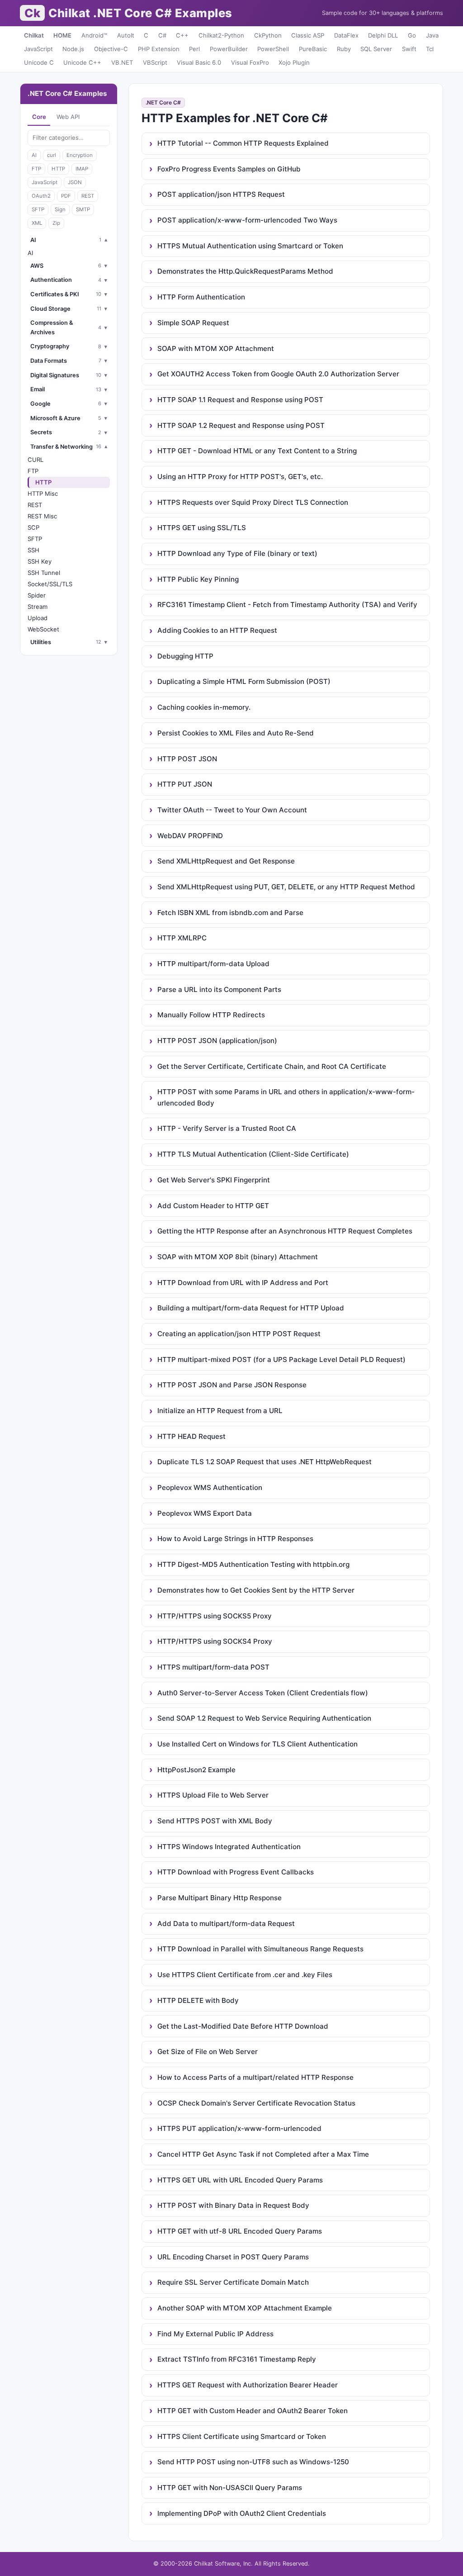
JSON (75, 182)
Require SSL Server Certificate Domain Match (233, 2282)
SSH (33, 550)
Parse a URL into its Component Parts (219, 989)
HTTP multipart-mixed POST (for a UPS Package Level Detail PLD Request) (281, 1359)
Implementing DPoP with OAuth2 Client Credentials (242, 2513)
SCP (33, 527)
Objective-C (111, 49)
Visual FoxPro (250, 62)
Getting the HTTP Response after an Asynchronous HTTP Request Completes (285, 1231)
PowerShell (273, 49)
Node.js (73, 49)
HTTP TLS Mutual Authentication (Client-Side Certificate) (253, 1154)
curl (52, 155)
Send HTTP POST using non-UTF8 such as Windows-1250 (253, 2462)
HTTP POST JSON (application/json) (217, 1041)
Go (412, 35)
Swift (409, 49)
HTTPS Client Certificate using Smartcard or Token (242, 2436)
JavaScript (38, 49)
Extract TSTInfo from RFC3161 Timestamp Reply (237, 2359)
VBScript (155, 62)
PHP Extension (159, 49)
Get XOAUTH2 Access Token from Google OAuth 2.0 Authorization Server (278, 374)
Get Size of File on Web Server (208, 2052)
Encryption (80, 155)
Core (39, 117)
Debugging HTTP (185, 656)
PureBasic (313, 49)
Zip (56, 223)
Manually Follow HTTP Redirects (211, 1015)
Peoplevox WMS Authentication (210, 1487)
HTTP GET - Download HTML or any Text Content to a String (257, 451)
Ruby (344, 49)
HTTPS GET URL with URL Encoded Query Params (240, 2180)
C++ (182, 35)
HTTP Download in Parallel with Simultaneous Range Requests (260, 1949)
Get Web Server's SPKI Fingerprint (214, 1180)
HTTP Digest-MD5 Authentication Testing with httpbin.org (253, 1564)
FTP (36, 169)
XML (37, 223)
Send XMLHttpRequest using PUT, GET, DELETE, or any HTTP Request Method (286, 887)
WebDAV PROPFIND (190, 836)
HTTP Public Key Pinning (198, 579)
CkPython (268, 35)
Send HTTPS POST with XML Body (215, 1821)
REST (88, 196)
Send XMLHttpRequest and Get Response (226, 861)
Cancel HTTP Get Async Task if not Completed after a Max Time (263, 2154)
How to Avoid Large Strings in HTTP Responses (235, 1539)
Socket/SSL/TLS (50, 584)
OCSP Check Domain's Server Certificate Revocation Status (256, 2103)
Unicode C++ (82, 62)
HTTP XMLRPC (182, 938)
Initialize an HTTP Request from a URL (220, 1411)
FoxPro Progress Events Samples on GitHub (229, 169)
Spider (37, 595)
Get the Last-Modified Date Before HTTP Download (243, 2026)
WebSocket (43, 629)
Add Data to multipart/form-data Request (226, 1924)
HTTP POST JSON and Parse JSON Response (232, 1385)
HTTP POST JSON (187, 759)
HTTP (58, 169)
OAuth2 (41, 196)
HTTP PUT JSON (185, 784)
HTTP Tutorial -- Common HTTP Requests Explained (243, 143)
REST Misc (42, 516)
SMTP (83, 209)
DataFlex (346, 35)
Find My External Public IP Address (215, 2334)
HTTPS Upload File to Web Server (213, 1795)
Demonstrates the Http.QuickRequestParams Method (245, 271)
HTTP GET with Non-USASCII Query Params (230, 2488)
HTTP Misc (43, 493)
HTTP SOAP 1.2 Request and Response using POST (241, 425)
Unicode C (39, 62)
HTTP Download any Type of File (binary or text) (237, 553)
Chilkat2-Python (221, 35)
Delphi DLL (383, 35)
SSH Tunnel (44, 573)
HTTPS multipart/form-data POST (213, 1667)
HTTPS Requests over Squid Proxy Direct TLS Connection (253, 502)
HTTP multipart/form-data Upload (213, 964)
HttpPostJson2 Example (196, 1770)
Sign (60, 209)
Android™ (94, 35)
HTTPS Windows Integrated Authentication (229, 1847)
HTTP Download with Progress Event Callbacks (236, 1872)
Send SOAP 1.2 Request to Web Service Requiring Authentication (264, 1718)
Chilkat (34, 35)
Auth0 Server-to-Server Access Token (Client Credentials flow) (263, 1693)
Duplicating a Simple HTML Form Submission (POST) (244, 681)
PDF (66, 196)
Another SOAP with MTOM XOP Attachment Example (245, 2308)
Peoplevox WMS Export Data (205, 1513)
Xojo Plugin (294, 62)
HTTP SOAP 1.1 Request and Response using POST (240, 400)
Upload (38, 618)
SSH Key (40, 561)
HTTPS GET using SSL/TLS (202, 528)
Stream (38, 607)
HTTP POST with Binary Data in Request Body (233, 2205)
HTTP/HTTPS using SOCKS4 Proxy (215, 1641)
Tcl (430, 49)
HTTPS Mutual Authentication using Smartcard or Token (250, 246)
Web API (68, 117)
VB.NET (122, 62)
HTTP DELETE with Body (198, 2000)
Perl (194, 49)
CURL (35, 460)
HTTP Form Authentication (201, 297)
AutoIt (126, 35)
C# (162, 35)
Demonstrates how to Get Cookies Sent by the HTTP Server (256, 1590)
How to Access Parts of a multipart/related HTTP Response (255, 2077)
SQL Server (376, 49)
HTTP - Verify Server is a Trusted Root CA (227, 1128)
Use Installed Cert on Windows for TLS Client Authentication (257, 1744)
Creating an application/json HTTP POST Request (239, 1334)
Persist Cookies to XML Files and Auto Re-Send (236, 733)
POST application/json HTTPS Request (221, 194)
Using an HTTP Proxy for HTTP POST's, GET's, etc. (240, 477)
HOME (62, 35)
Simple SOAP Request (193, 323)
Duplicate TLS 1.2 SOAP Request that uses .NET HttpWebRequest (265, 1462)
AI (34, 155)
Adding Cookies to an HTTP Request (217, 630)
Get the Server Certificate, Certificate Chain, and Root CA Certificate (272, 1066)
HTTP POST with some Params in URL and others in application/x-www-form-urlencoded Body (286, 1097)
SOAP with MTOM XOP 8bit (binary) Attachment (238, 1257)
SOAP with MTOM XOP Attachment (216, 349)
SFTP (38, 209)
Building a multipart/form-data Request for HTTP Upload (251, 1308)
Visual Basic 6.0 (199, 62)
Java (432, 35)
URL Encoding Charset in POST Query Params (233, 2257)
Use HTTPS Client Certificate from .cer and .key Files (245, 1975)
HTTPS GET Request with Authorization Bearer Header (248, 2385)
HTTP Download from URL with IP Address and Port (243, 1283)
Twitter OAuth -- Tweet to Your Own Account (232, 810)
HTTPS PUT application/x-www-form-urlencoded (239, 2128)
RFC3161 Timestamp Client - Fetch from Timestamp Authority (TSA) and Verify (287, 605)
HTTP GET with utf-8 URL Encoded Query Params (240, 2231)
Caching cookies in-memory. (204, 707)
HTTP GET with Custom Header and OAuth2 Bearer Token (253, 2411)
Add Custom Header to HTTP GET (213, 1206)
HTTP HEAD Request (191, 1436)
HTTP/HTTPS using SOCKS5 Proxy (215, 1616)
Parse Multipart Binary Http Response (220, 1898)
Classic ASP (308, 35)
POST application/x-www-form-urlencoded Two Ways (247, 220)
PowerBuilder (229, 49)
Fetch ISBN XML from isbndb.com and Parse (230, 913)
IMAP (82, 169)
